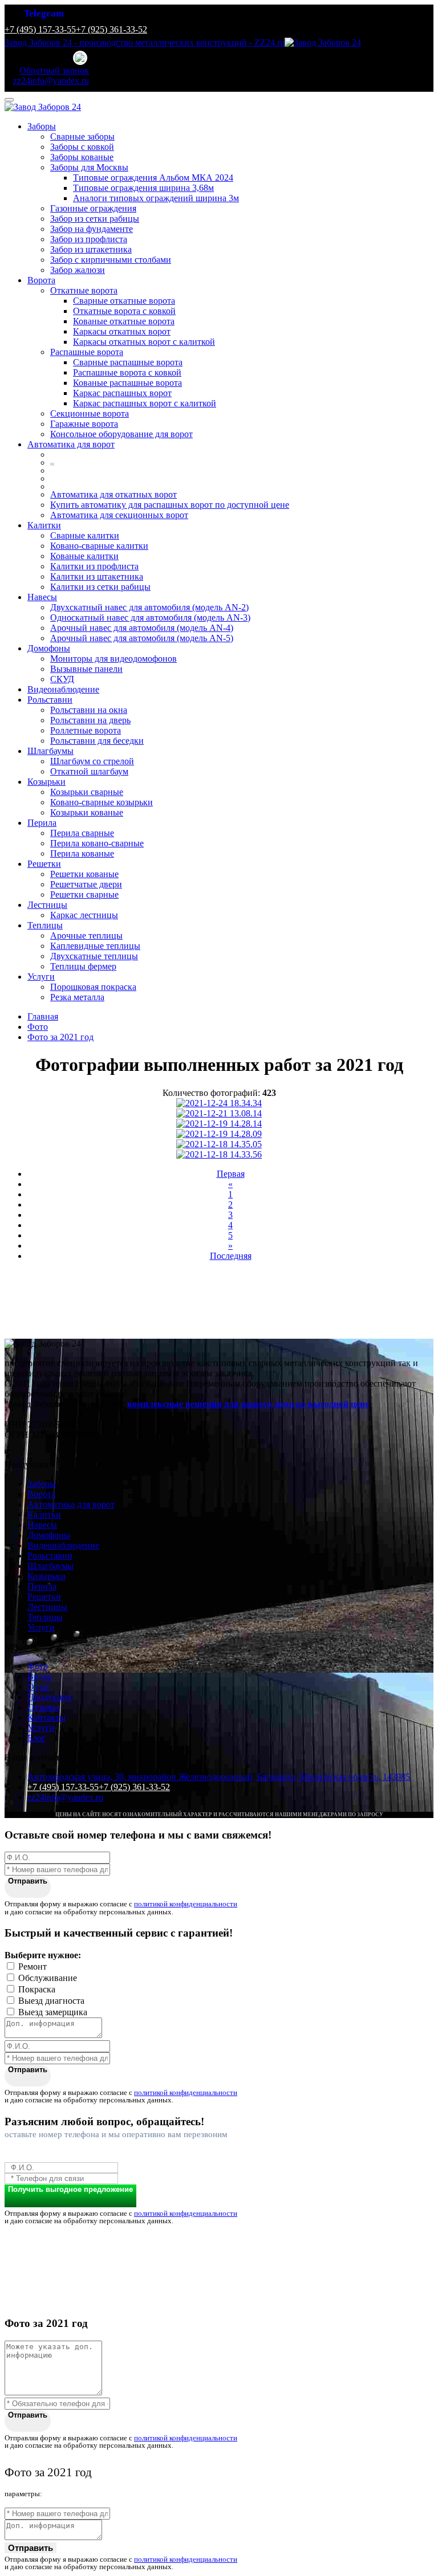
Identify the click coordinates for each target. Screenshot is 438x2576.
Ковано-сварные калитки (99, 546)
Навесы (42, 597)
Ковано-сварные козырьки (102, 802)
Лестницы (47, 905)
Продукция (49, 1697)
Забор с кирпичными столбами (111, 260)
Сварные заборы (82, 136)
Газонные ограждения (93, 208)
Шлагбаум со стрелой (92, 761)
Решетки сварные (84, 894)
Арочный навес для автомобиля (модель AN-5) (142, 638)
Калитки (44, 525)
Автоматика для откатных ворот (113, 494)
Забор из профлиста (89, 239)
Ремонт (33, 1966)
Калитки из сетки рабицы (100, 587)
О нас (38, 1687)
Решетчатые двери (86, 884)
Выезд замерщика (53, 2012)
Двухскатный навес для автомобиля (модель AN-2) (149, 607)
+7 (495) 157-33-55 (40, 29)
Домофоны (49, 648)
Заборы (42, 126)
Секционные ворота (90, 413)
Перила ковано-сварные (97, 843)
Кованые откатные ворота (124, 321)
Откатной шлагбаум (89, 771)
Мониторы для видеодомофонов (113, 659)
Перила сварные (82, 833)
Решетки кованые (84, 874)
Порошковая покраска (93, 987)
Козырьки (46, 782)
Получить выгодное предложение (70, 2189)
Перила (42, 823)
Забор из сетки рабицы (95, 219)
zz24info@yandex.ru (65, 1797)
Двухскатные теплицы (94, 956)
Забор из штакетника (91, 249)
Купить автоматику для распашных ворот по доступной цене (170, 505)
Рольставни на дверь (90, 720)
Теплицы (45, 925)
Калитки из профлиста (94, 566)
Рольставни (50, 700)
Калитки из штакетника (97, 576)
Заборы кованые (82, 157)
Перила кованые (82, 853)
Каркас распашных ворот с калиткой (145, 403)
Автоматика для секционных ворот (119, 515)
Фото (38, 1666)
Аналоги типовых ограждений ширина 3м (156, 198)
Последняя (231, 1256)
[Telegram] (81, 58)
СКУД (62, 679)
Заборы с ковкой (82, 147)
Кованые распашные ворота (127, 383)
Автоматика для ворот (71, 444)
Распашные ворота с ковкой (127, 372)
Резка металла (77, 997)
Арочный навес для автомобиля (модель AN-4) (142, 628)
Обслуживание (48, 1978)
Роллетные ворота (86, 730)
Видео (40, 1676)
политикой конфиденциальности (186, 1904)
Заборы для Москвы (89, 167)
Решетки (44, 864)
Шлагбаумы (50, 751)
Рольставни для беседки (97, 741)
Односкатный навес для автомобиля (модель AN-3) (150, 617)
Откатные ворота (84, 290)
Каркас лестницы (84, 915)
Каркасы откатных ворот (122, 331)
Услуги (41, 977)
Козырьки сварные (87, 792)
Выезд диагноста (51, 2001)
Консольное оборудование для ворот (121, 434)
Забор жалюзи (78, 270)
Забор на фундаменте (92, 229)
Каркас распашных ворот (122, 393)
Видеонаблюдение (63, 689)
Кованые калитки (84, 556)
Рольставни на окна (89, 710)
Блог (36, 1738)
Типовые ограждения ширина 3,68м (143, 188)
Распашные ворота (87, 352)
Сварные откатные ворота (124, 301)
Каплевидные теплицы (95, 946)
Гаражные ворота (84, 424)
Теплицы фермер (83, 966)
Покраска (37, 1989)
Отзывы (43, 1707)
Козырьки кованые (87, 812)
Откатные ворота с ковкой (124, 311)
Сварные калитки (85, 535)
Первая (231, 1174)
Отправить (28, 1881)
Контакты (46, 1717)
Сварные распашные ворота (128, 362)
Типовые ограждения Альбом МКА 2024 (153, 178)
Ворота (41, 280)
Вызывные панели (86, 669)
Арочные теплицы (86, 936)
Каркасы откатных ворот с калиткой (144, 342)
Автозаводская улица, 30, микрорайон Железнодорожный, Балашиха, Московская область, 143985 (219, 1777)
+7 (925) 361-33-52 (111, 29)
